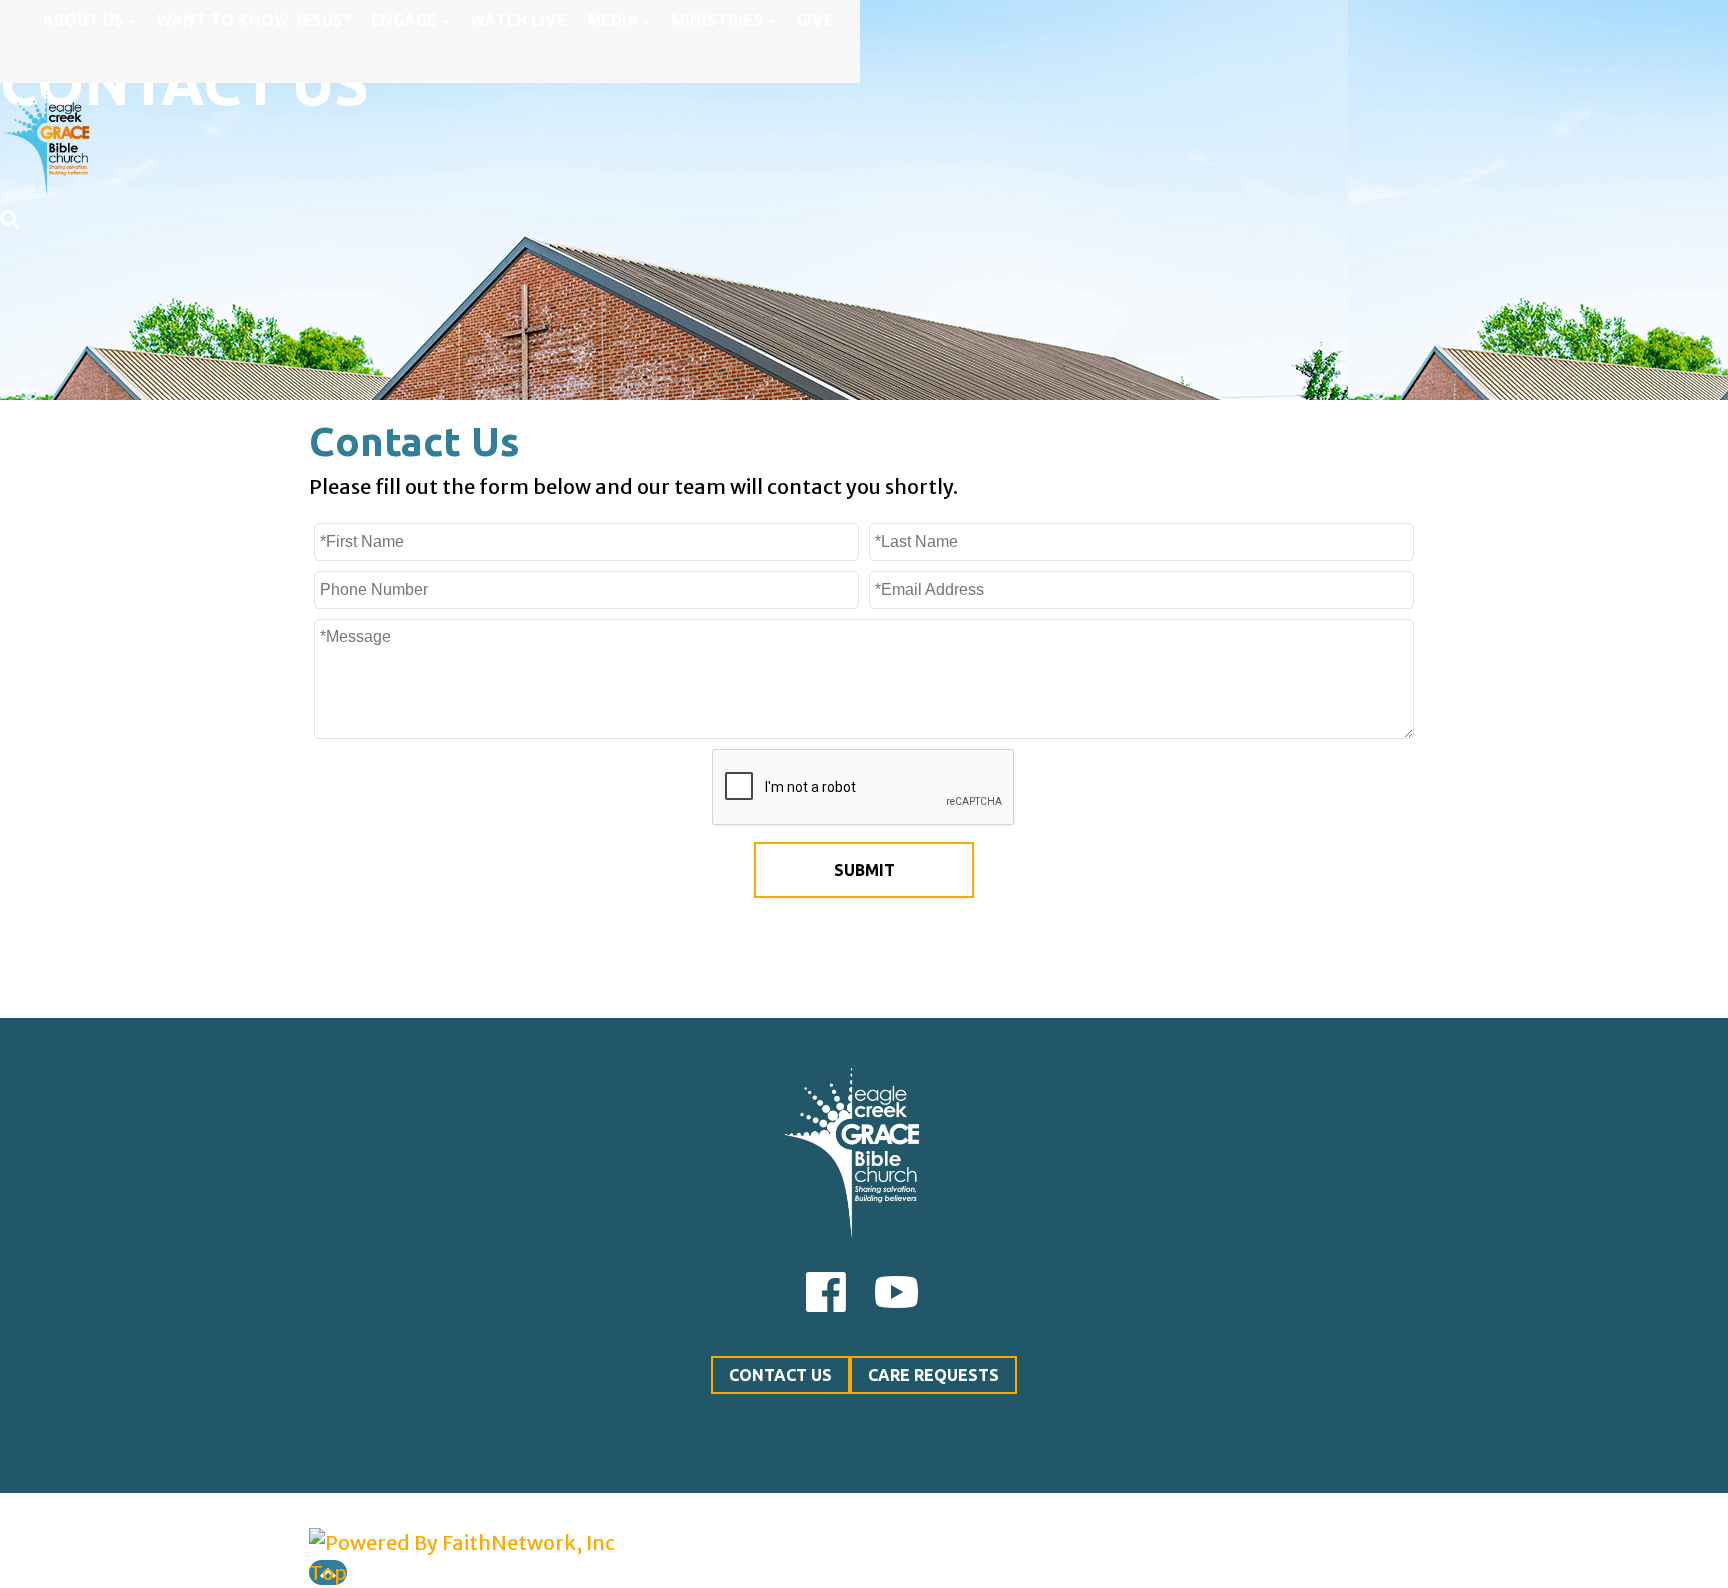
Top (328, 1572)
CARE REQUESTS (933, 1375)
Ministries (717, 20)
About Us (83, 20)
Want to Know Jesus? (254, 20)
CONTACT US (780, 1375)
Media (613, 20)
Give (815, 20)
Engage (404, 20)
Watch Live (518, 20)
